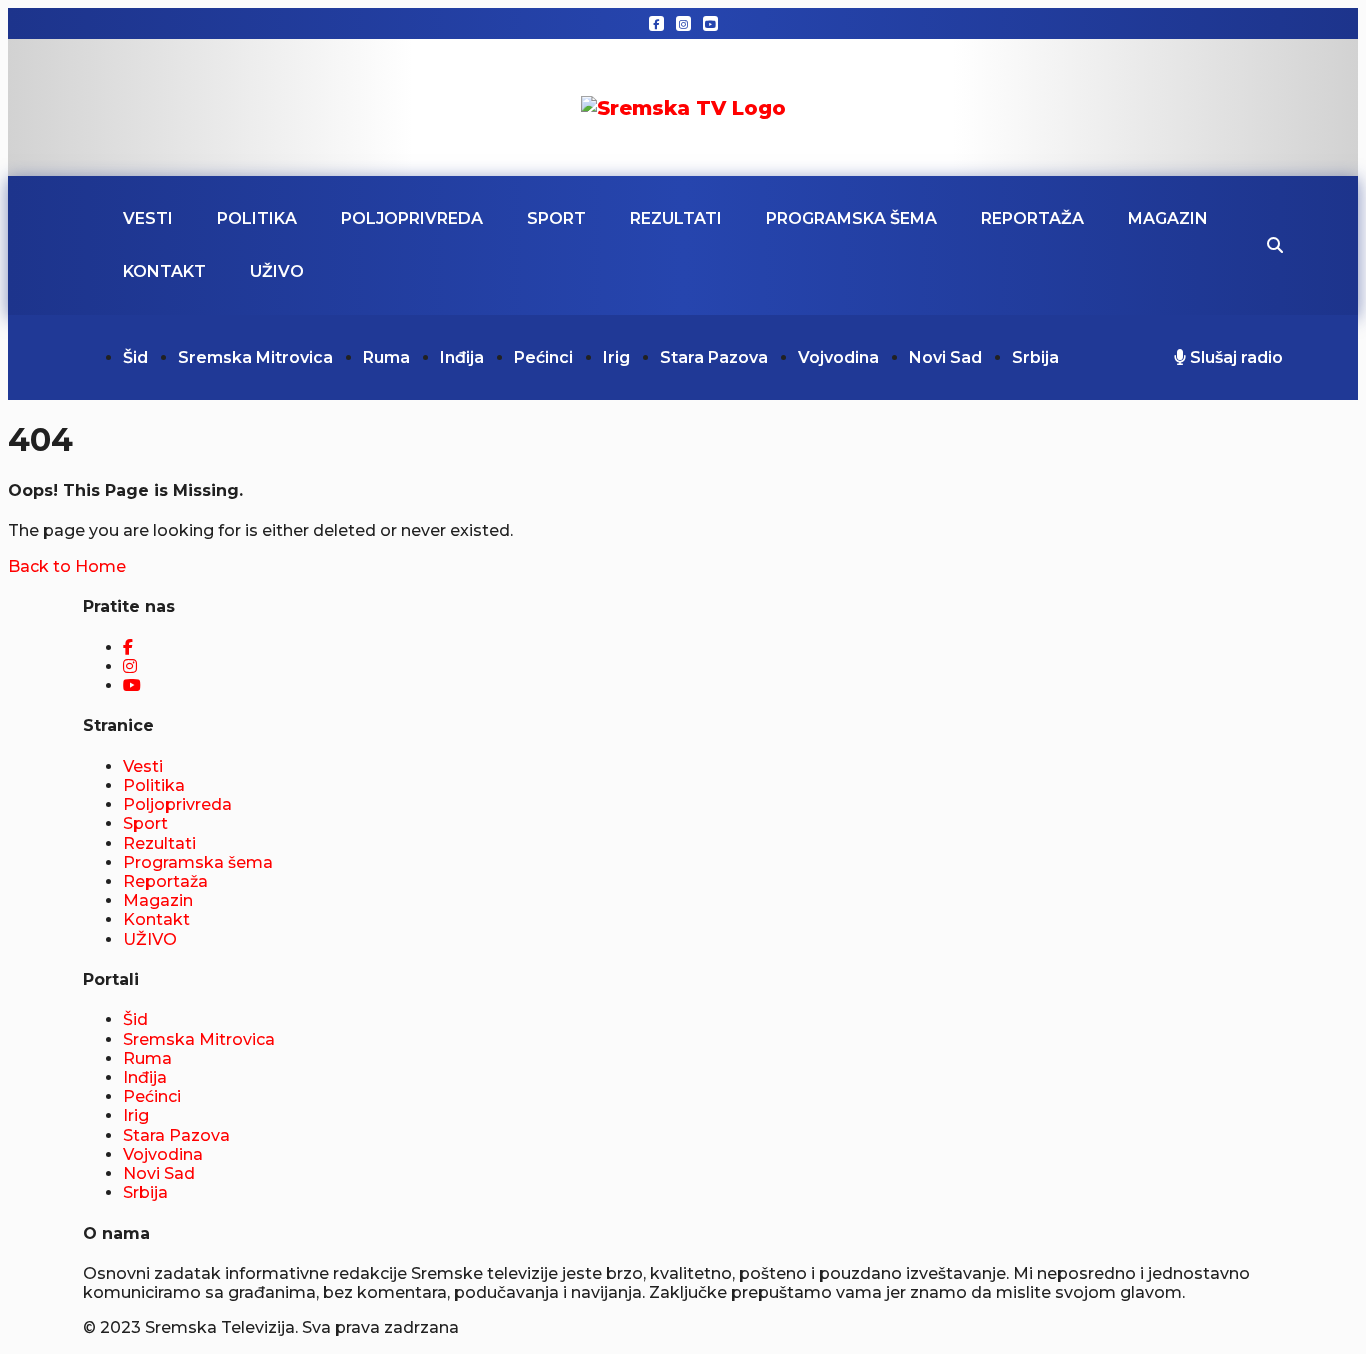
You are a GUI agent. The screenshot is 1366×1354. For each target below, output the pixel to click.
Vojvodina (838, 357)
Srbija (1035, 357)
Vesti (148, 218)
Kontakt (164, 271)
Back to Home (67, 566)
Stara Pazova (714, 357)
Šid (135, 357)
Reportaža (1032, 218)
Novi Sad (945, 357)
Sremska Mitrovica (255, 357)
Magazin (1168, 218)
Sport (556, 218)
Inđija (462, 357)
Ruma (386, 357)
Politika (257, 218)
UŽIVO (277, 271)
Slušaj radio (1234, 357)
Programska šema (851, 218)
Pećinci (543, 357)
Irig (616, 357)
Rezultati (676, 218)
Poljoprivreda (412, 218)
